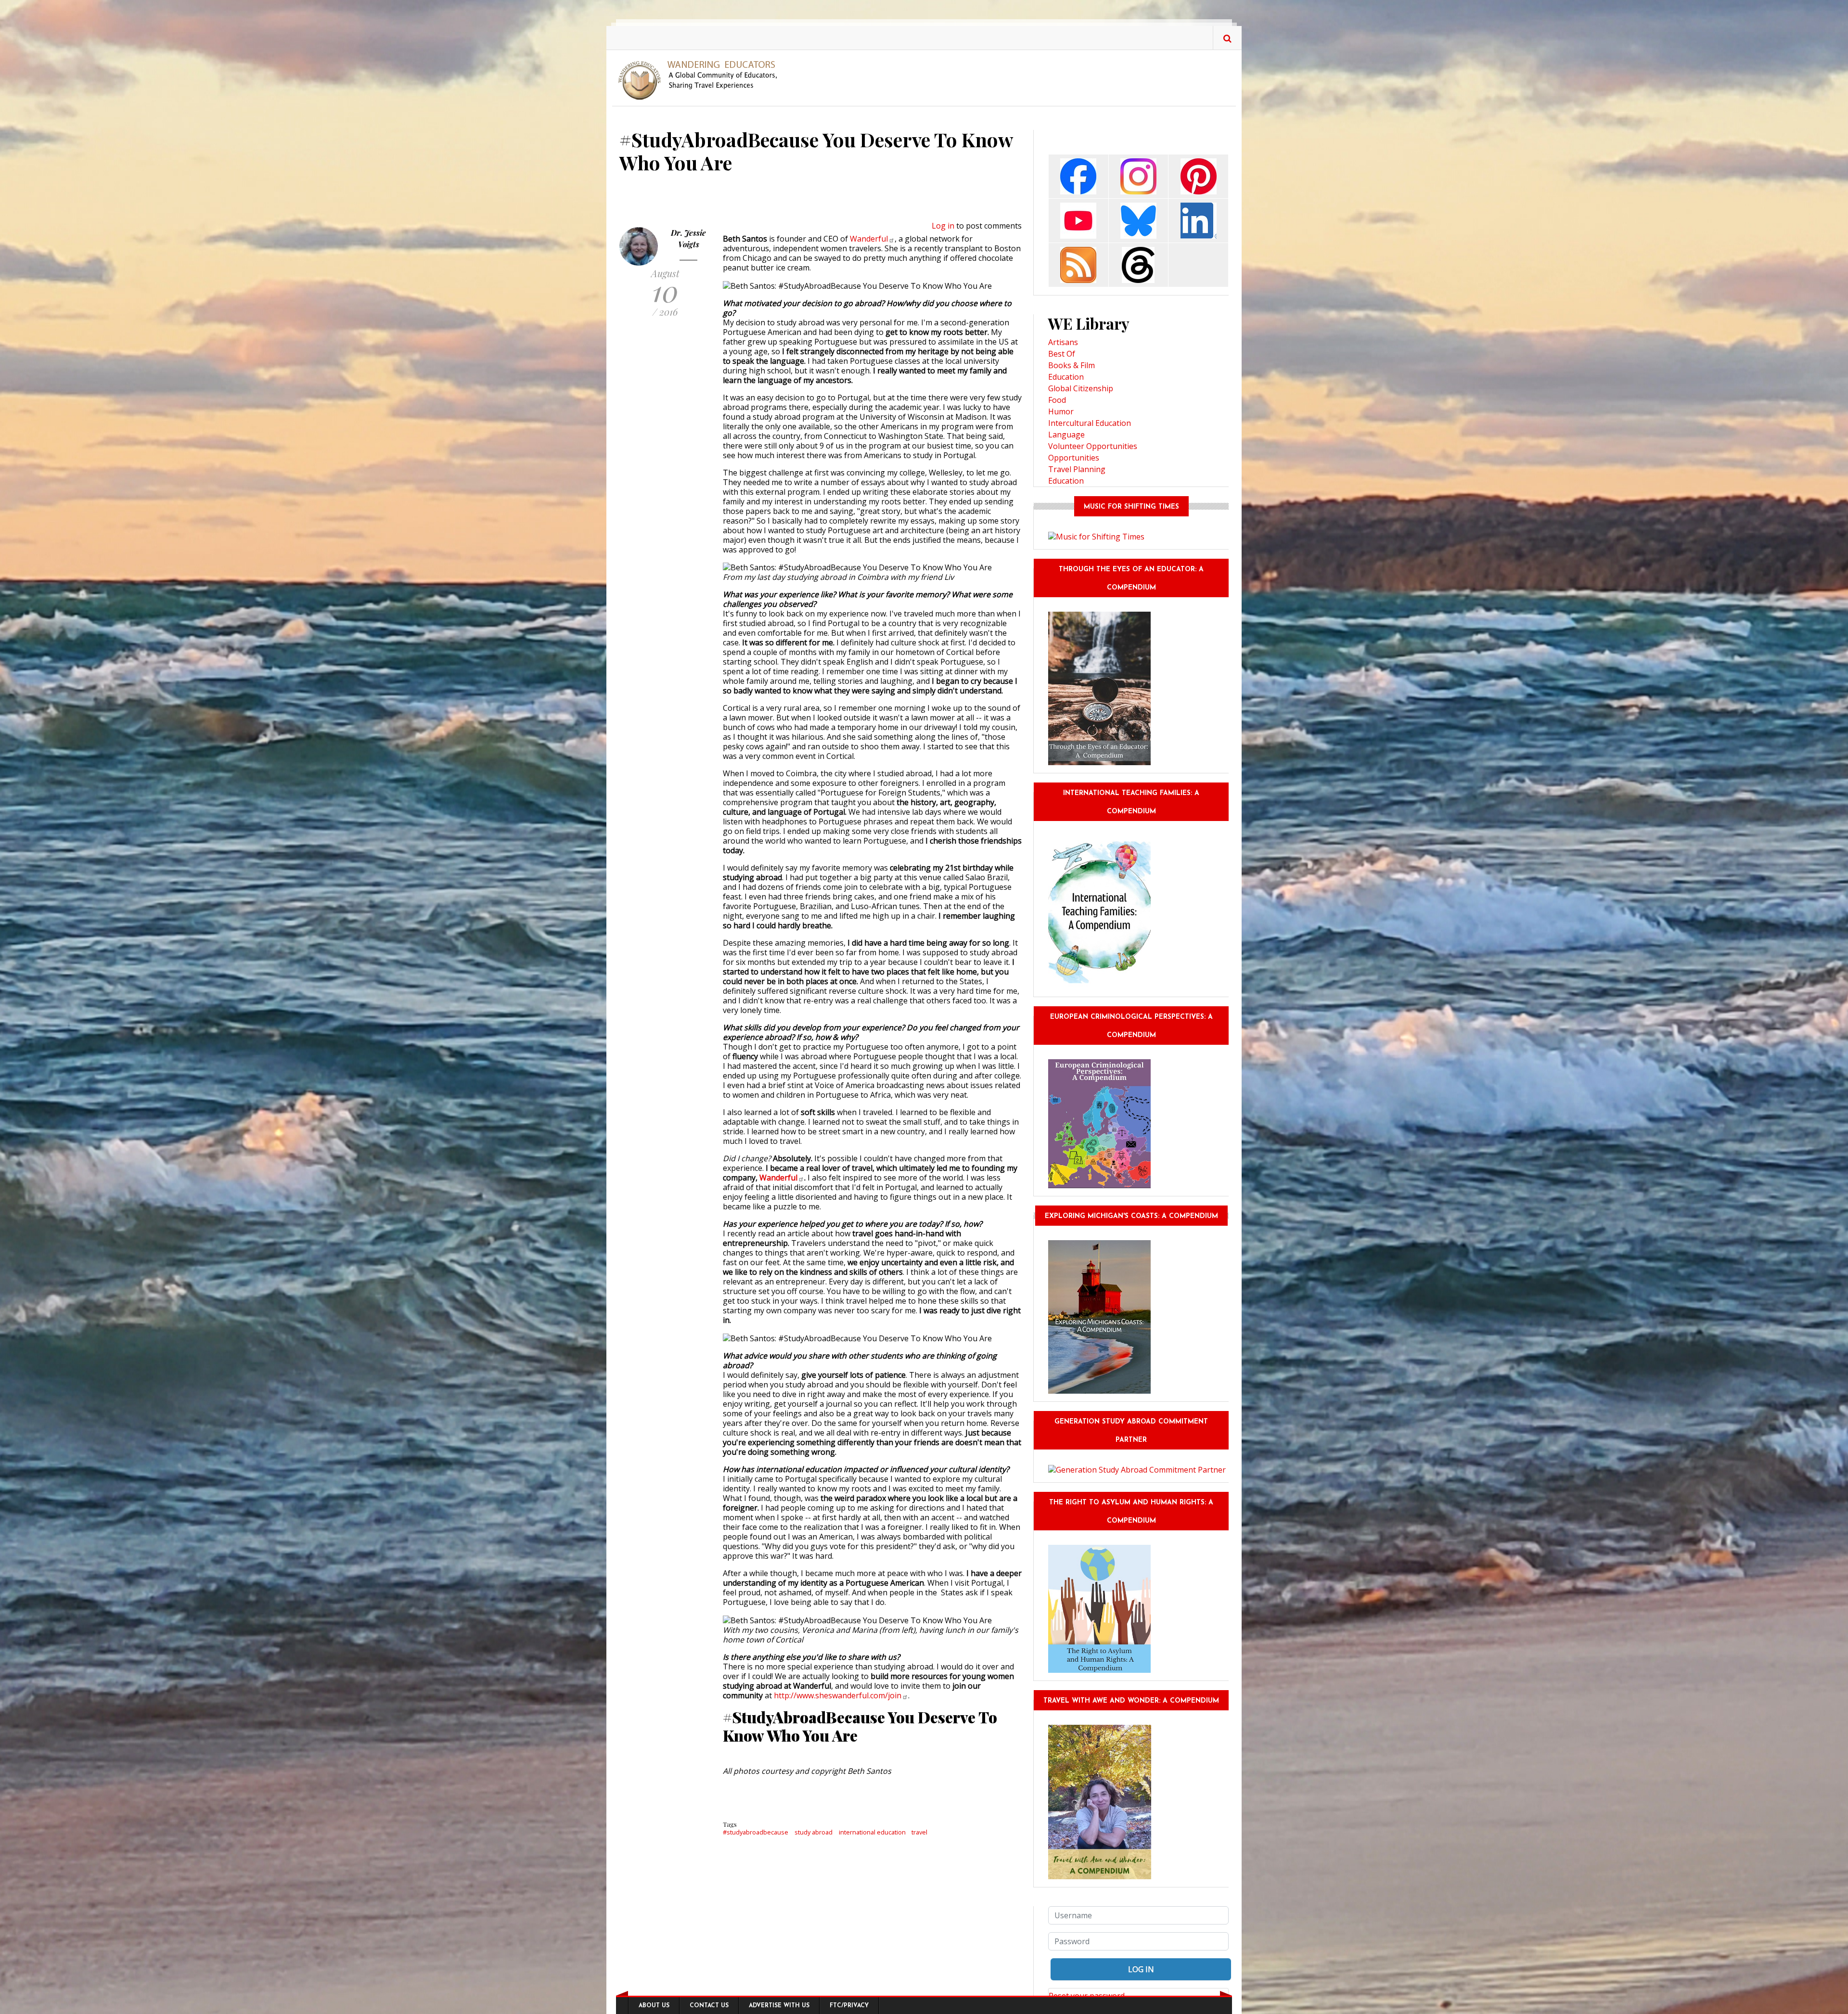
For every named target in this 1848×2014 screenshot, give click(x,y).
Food (1057, 400)
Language (1066, 435)
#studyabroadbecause (756, 1832)
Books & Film (1072, 365)
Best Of (1062, 354)
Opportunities (1074, 458)
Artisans (1063, 342)
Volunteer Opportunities (1093, 446)
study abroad (814, 1832)
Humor (1061, 411)
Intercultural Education (1090, 423)
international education (872, 1832)
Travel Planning (1077, 469)
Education (1066, 377)
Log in (943, 226)
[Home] (701, 79)
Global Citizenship (1081, 388)
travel (919, 1832)
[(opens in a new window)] (1078, 175)
